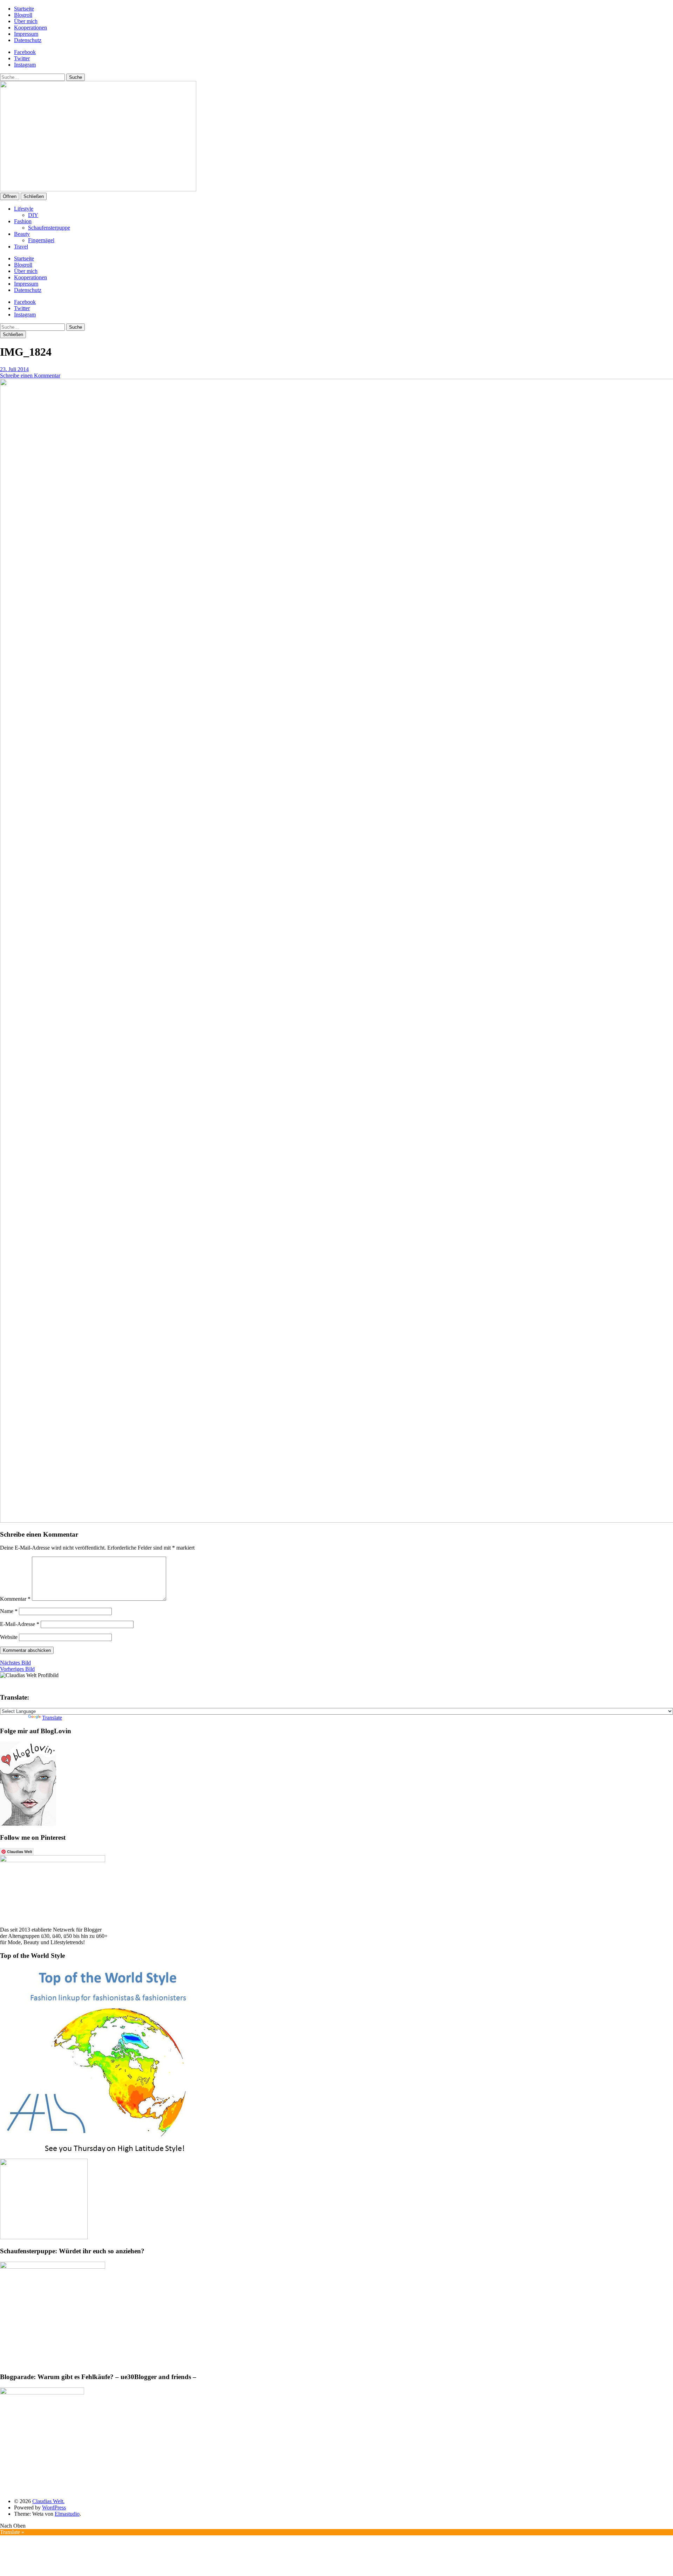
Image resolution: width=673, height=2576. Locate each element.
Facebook (25, 52)
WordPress (54, 2507)
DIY (33, 215)
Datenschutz (28, 40)
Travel (21, 247)
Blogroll (23, 15)
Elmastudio (67, 2514)
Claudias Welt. (48, 2501)
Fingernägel (41, 240)
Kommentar (15, 1599)
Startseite (24, 9)
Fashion (23, 221)
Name (9, 1611)
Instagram (25, 65)
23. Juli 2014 (14, 369)
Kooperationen (30, 28)
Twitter (22, 58)
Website (9, 1637)
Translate (52, 1718)
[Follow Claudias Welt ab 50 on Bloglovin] (28, 1824)
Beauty (22, 234)
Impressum (26, 34)
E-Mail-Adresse (20, 1624)
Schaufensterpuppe (49, 228)
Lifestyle (24, 209)
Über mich (26, 21)
